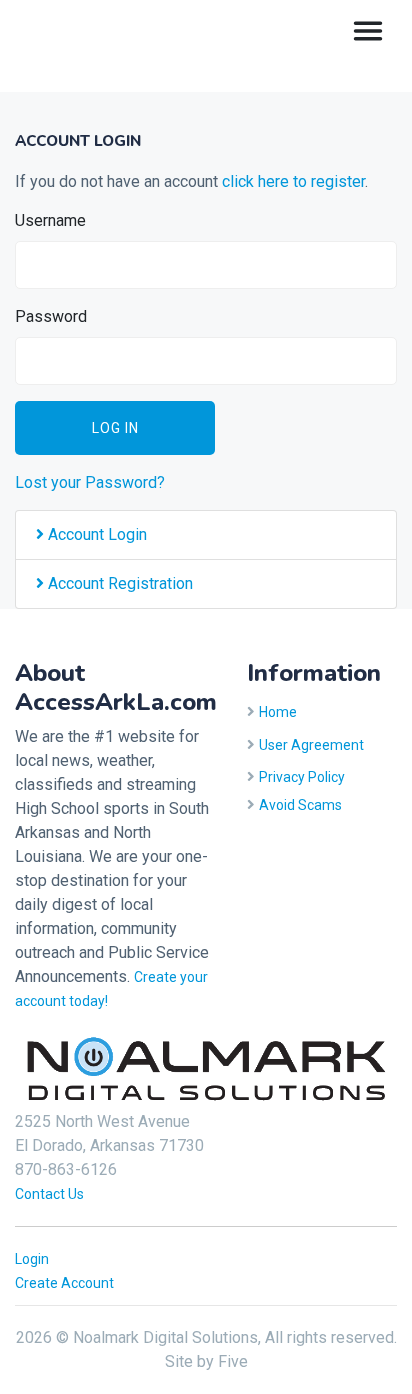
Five (233, 1361)
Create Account (64, 1283)
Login (32, 1259)
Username (50, 220)
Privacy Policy (302, 777)
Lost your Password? (90, 482)
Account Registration (118, 583)
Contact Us (49, 1194)
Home (278, 712)
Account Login (95, 534)
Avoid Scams (300, 805)
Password (51, 316)
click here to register (293, 181)
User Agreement (311, 745)
